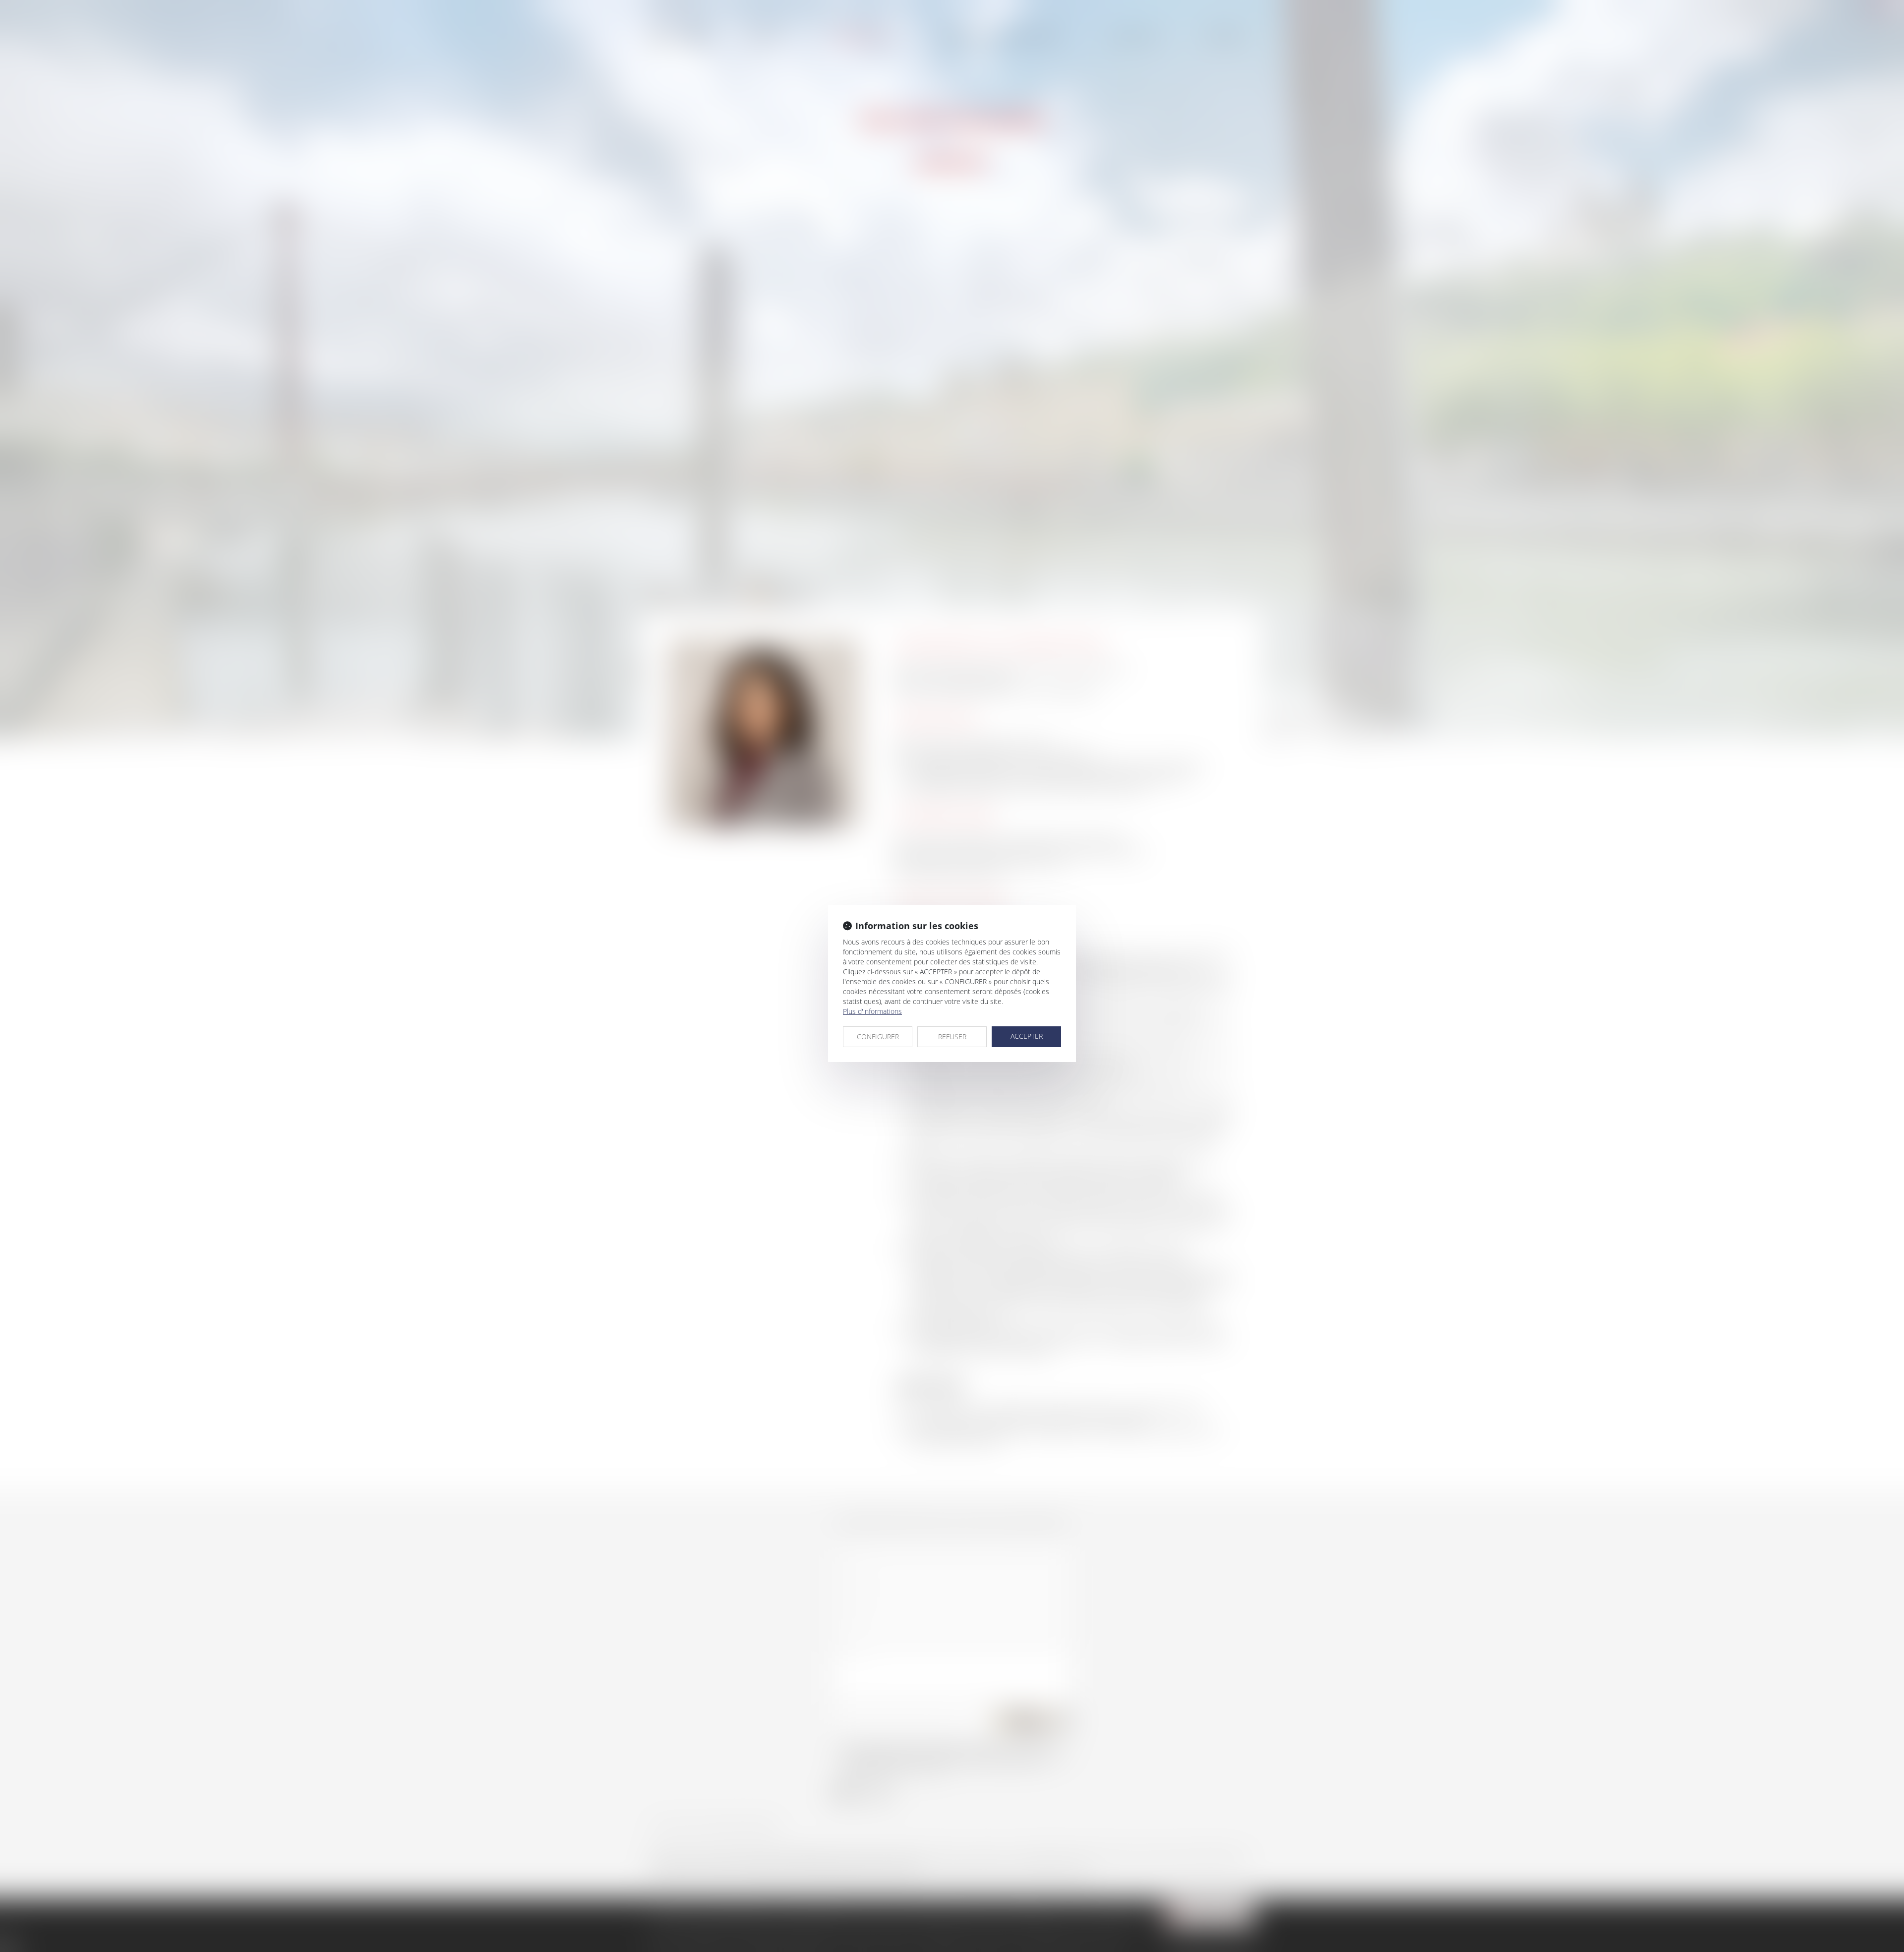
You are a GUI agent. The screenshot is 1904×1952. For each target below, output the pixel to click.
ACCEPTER (1027, 1036)
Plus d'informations (872, 1011)
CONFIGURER (878, 1036)
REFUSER (952, 1036)
